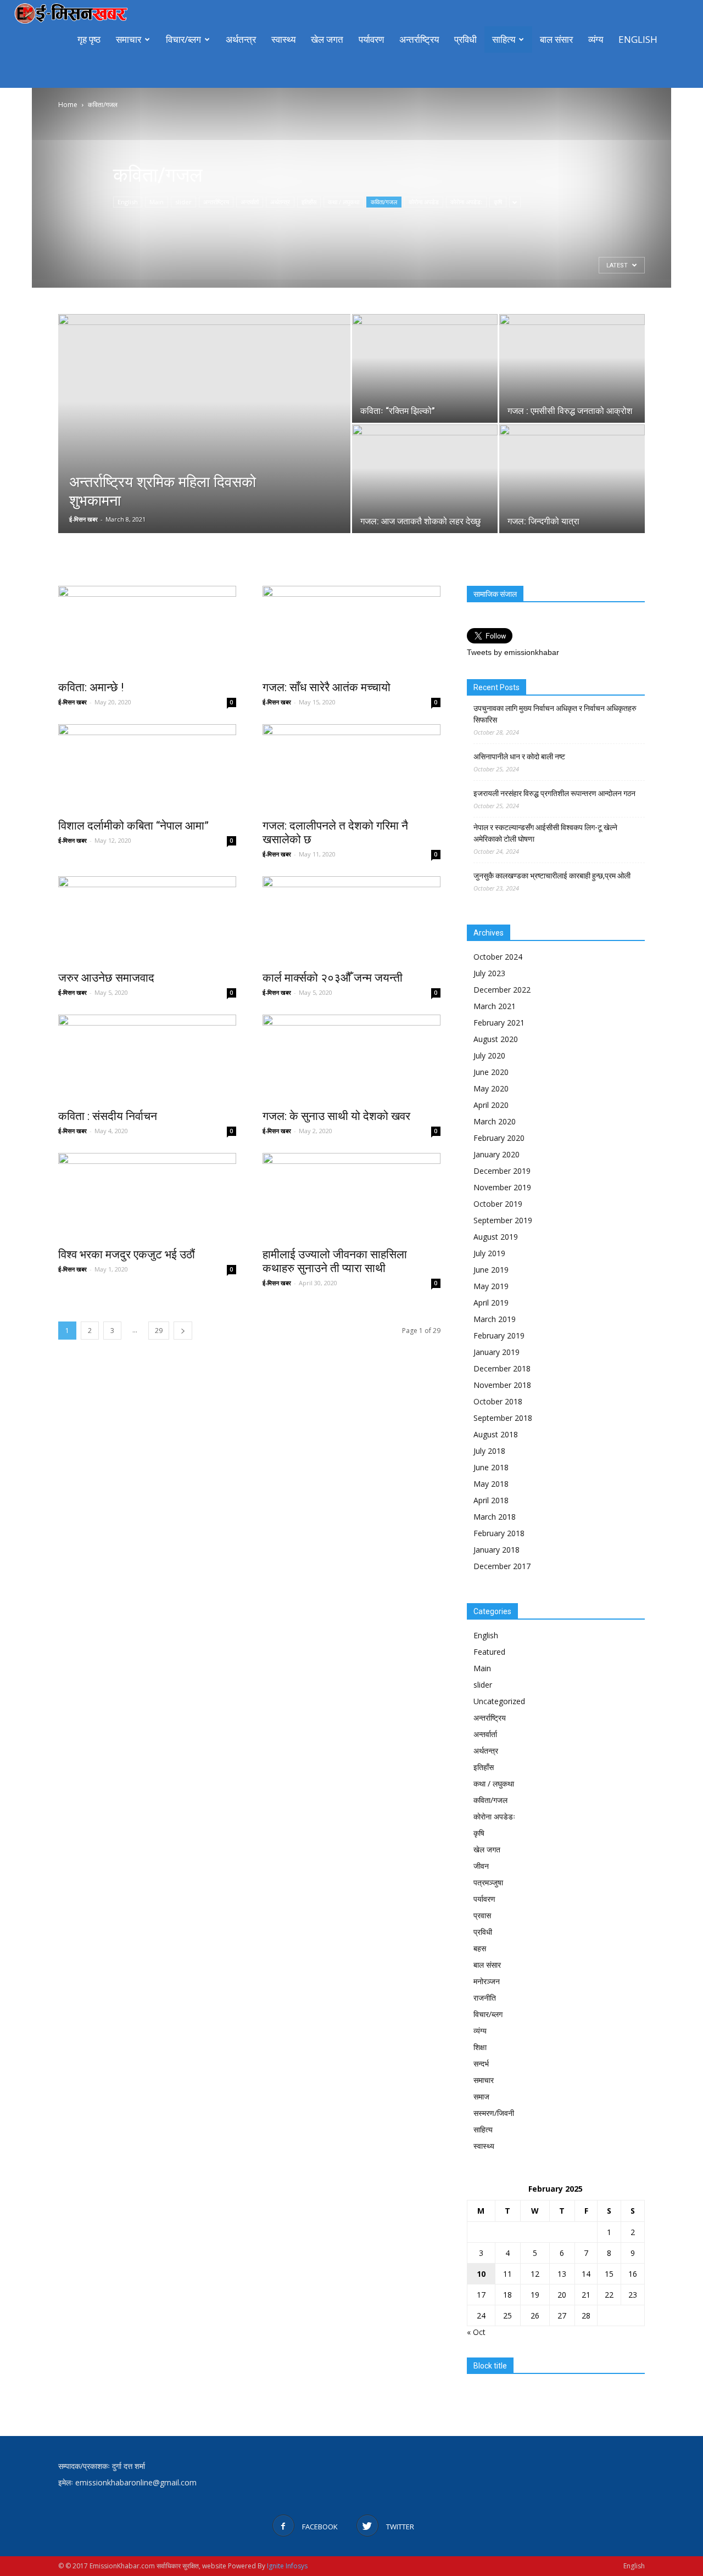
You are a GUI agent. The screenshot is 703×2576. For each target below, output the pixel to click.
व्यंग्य (596, 39)
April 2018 (491, 1500)
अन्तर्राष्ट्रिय (419, 39)
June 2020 (491, 1072)
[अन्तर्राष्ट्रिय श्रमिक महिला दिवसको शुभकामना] (204, 424)
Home (68, 105)
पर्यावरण (371, 39)
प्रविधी (465, 39)
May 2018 (491, 1484)
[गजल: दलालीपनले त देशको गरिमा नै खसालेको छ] (351, 768)
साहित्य (504, 39)
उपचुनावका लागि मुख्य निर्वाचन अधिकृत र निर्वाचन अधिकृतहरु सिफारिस (555, 714)
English (638, 39)
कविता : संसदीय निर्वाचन (108, 1116)
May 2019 (491, 1286)
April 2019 (491, 1303)
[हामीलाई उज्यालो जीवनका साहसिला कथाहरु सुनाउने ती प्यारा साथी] (351, 1197)
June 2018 (491, 1467)
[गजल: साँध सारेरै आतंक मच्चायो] (351, 630)
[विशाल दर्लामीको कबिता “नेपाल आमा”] (147, 768)
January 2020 (496, 1154)
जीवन (481, 1866)
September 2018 (503, 1418)
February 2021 (499, 1023)
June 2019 (491, 1270)
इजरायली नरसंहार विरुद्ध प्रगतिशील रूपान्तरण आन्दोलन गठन (554, 793)
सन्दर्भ (481, 2063)
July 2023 (489, 973)
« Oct (476, 2332)
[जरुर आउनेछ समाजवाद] (147, 920)
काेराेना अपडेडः (466, 202)
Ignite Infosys (287, 2566)
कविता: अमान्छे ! (91, 687)
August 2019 (496, 1237)
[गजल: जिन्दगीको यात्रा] (572, 479)
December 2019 (502, 1171)
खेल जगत (327, 39)
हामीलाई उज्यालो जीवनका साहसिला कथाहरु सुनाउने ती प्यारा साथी (335, 1261)
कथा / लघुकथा (344, 202)
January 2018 (496, 1550)
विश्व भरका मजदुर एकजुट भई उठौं (127, 1255)
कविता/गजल (384, 202)
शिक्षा (480, 2047)
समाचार (129, 39)
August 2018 (496, 1434)
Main (157, 202)
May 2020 (491, 1088)
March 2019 (495, 1319)
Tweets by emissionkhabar (513, 652)
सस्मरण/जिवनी (494, 2113)
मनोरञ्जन (487, 1981)
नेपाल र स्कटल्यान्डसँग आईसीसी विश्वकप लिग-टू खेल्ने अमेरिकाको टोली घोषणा (545, 833)
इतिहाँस (309, 202)
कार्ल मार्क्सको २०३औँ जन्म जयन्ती (333, 978)
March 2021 (495, 1006)
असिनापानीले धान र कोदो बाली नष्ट (519, 757)
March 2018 (495, 1517)
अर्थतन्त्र (241, 39)
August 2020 (496, 1039)
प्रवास (482, 1915)
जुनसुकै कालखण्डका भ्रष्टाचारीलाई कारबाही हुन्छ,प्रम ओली (552, 876)
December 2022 (502, 990)
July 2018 (489, 1451)
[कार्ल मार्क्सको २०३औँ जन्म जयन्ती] (351, 920)
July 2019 (489, 1253)
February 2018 (499, 1533)
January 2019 (496, 1352)
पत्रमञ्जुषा (488, 1882)
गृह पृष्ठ (89, 39)
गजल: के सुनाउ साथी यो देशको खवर (336, 1116)
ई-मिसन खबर (83, 519)
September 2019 (503, 1220)
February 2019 (499, 1335)
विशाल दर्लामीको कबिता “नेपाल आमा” (133, 826)
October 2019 (498, 1204)
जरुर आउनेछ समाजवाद (108, 978)
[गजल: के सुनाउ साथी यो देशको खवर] (351, 1059)
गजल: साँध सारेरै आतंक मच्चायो (327, 687)
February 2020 (499, 1138)
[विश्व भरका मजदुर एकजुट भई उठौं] (147, 1197)
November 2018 (502, 1385)
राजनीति (485, 1998)
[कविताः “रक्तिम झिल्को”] (425, 368)
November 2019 (502, 1187)
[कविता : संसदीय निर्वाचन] (147, 1059)
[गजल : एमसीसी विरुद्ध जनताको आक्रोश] (572, 368)
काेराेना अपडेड (424, 202)
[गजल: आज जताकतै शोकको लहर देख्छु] (425, 479)
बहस (480, 1948)
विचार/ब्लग (183, 39)
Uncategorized (499, 1701)
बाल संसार (556, 39)
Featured (489, 1652)
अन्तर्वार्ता (250, 202)
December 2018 (502, 1368)
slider (183, 202)
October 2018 (498, 1401)
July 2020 (489, 1055)
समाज (481, 2096)
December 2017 (502, 1566)
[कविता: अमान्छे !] (147, 630)
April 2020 (491, 1105)
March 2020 (495, 1121)
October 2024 (498, 957)
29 (159, 1331)
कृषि (498, 202)
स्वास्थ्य (283, 39)
